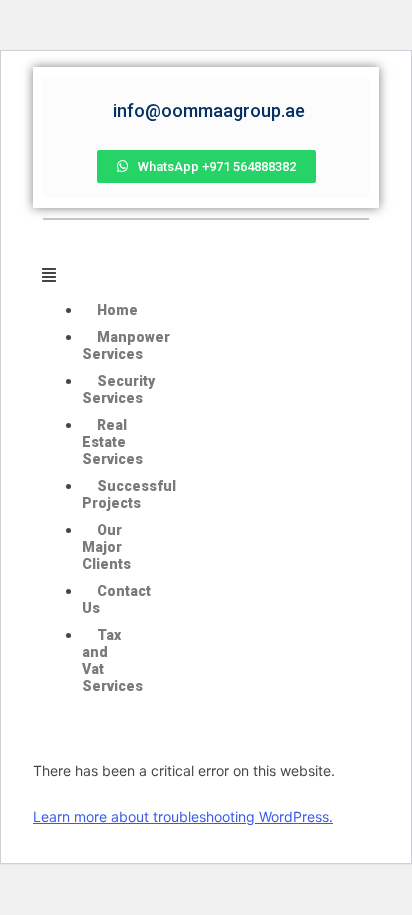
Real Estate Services (112, 442)
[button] (84, 275)
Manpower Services (126, 345)
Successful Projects (129, 494)
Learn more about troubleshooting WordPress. (183, 816)
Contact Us (116, 599)
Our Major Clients (106, 547)
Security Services (118, 389)
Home (117, 310)
